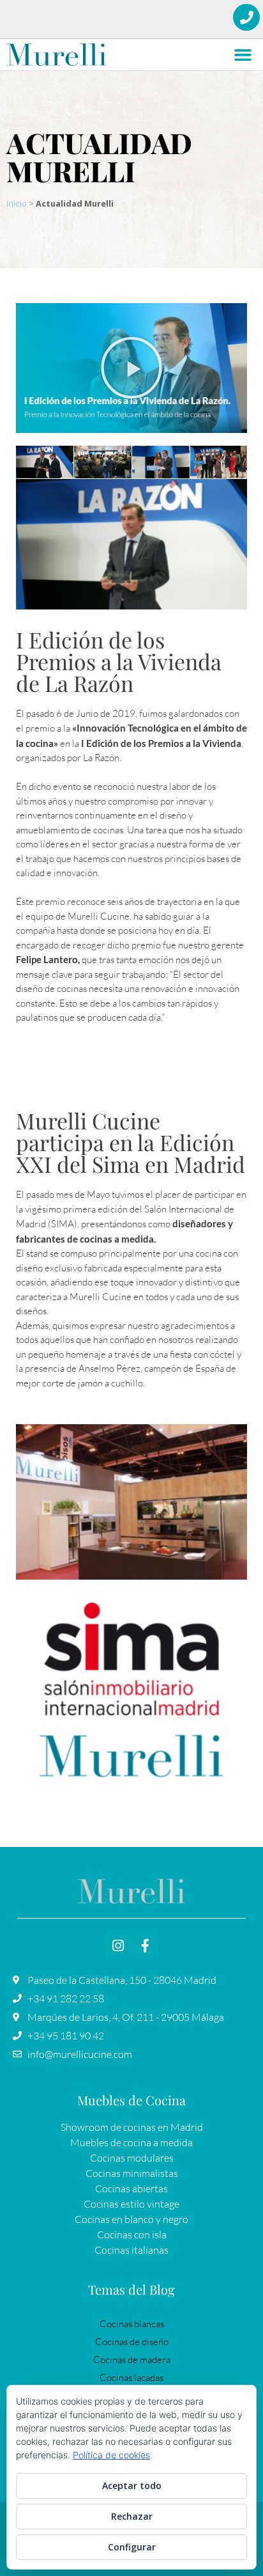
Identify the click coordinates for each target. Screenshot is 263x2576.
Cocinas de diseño (132, 2342)
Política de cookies (111, 2455)
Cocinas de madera (132, 2360)
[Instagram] (118, 1946)
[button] (243, 55)
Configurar (132, 2547)
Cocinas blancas (132, 2324)
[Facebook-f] (145, 1946)
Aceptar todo (132, 2486)
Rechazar (132, 2516)
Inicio (17, 203)
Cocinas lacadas (131, 2377)
